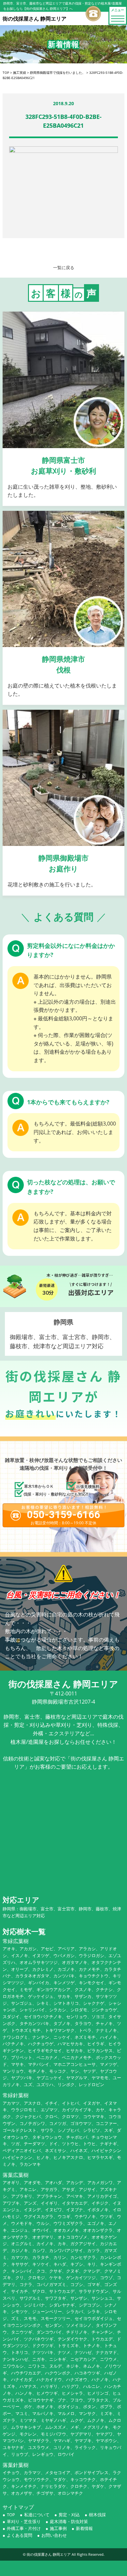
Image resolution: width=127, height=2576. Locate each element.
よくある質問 (20, 2535)
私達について (37, 2515)
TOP (11, 2515)
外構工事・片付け (24, 2528)
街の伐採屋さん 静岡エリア (49, 2554)
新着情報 (84, 2528)
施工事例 (58, 2528)
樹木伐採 (97, 2515)
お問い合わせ (54, 2535)
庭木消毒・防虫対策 (69, 2521)
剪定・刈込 (69, 2515)
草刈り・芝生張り (24, 2521)
